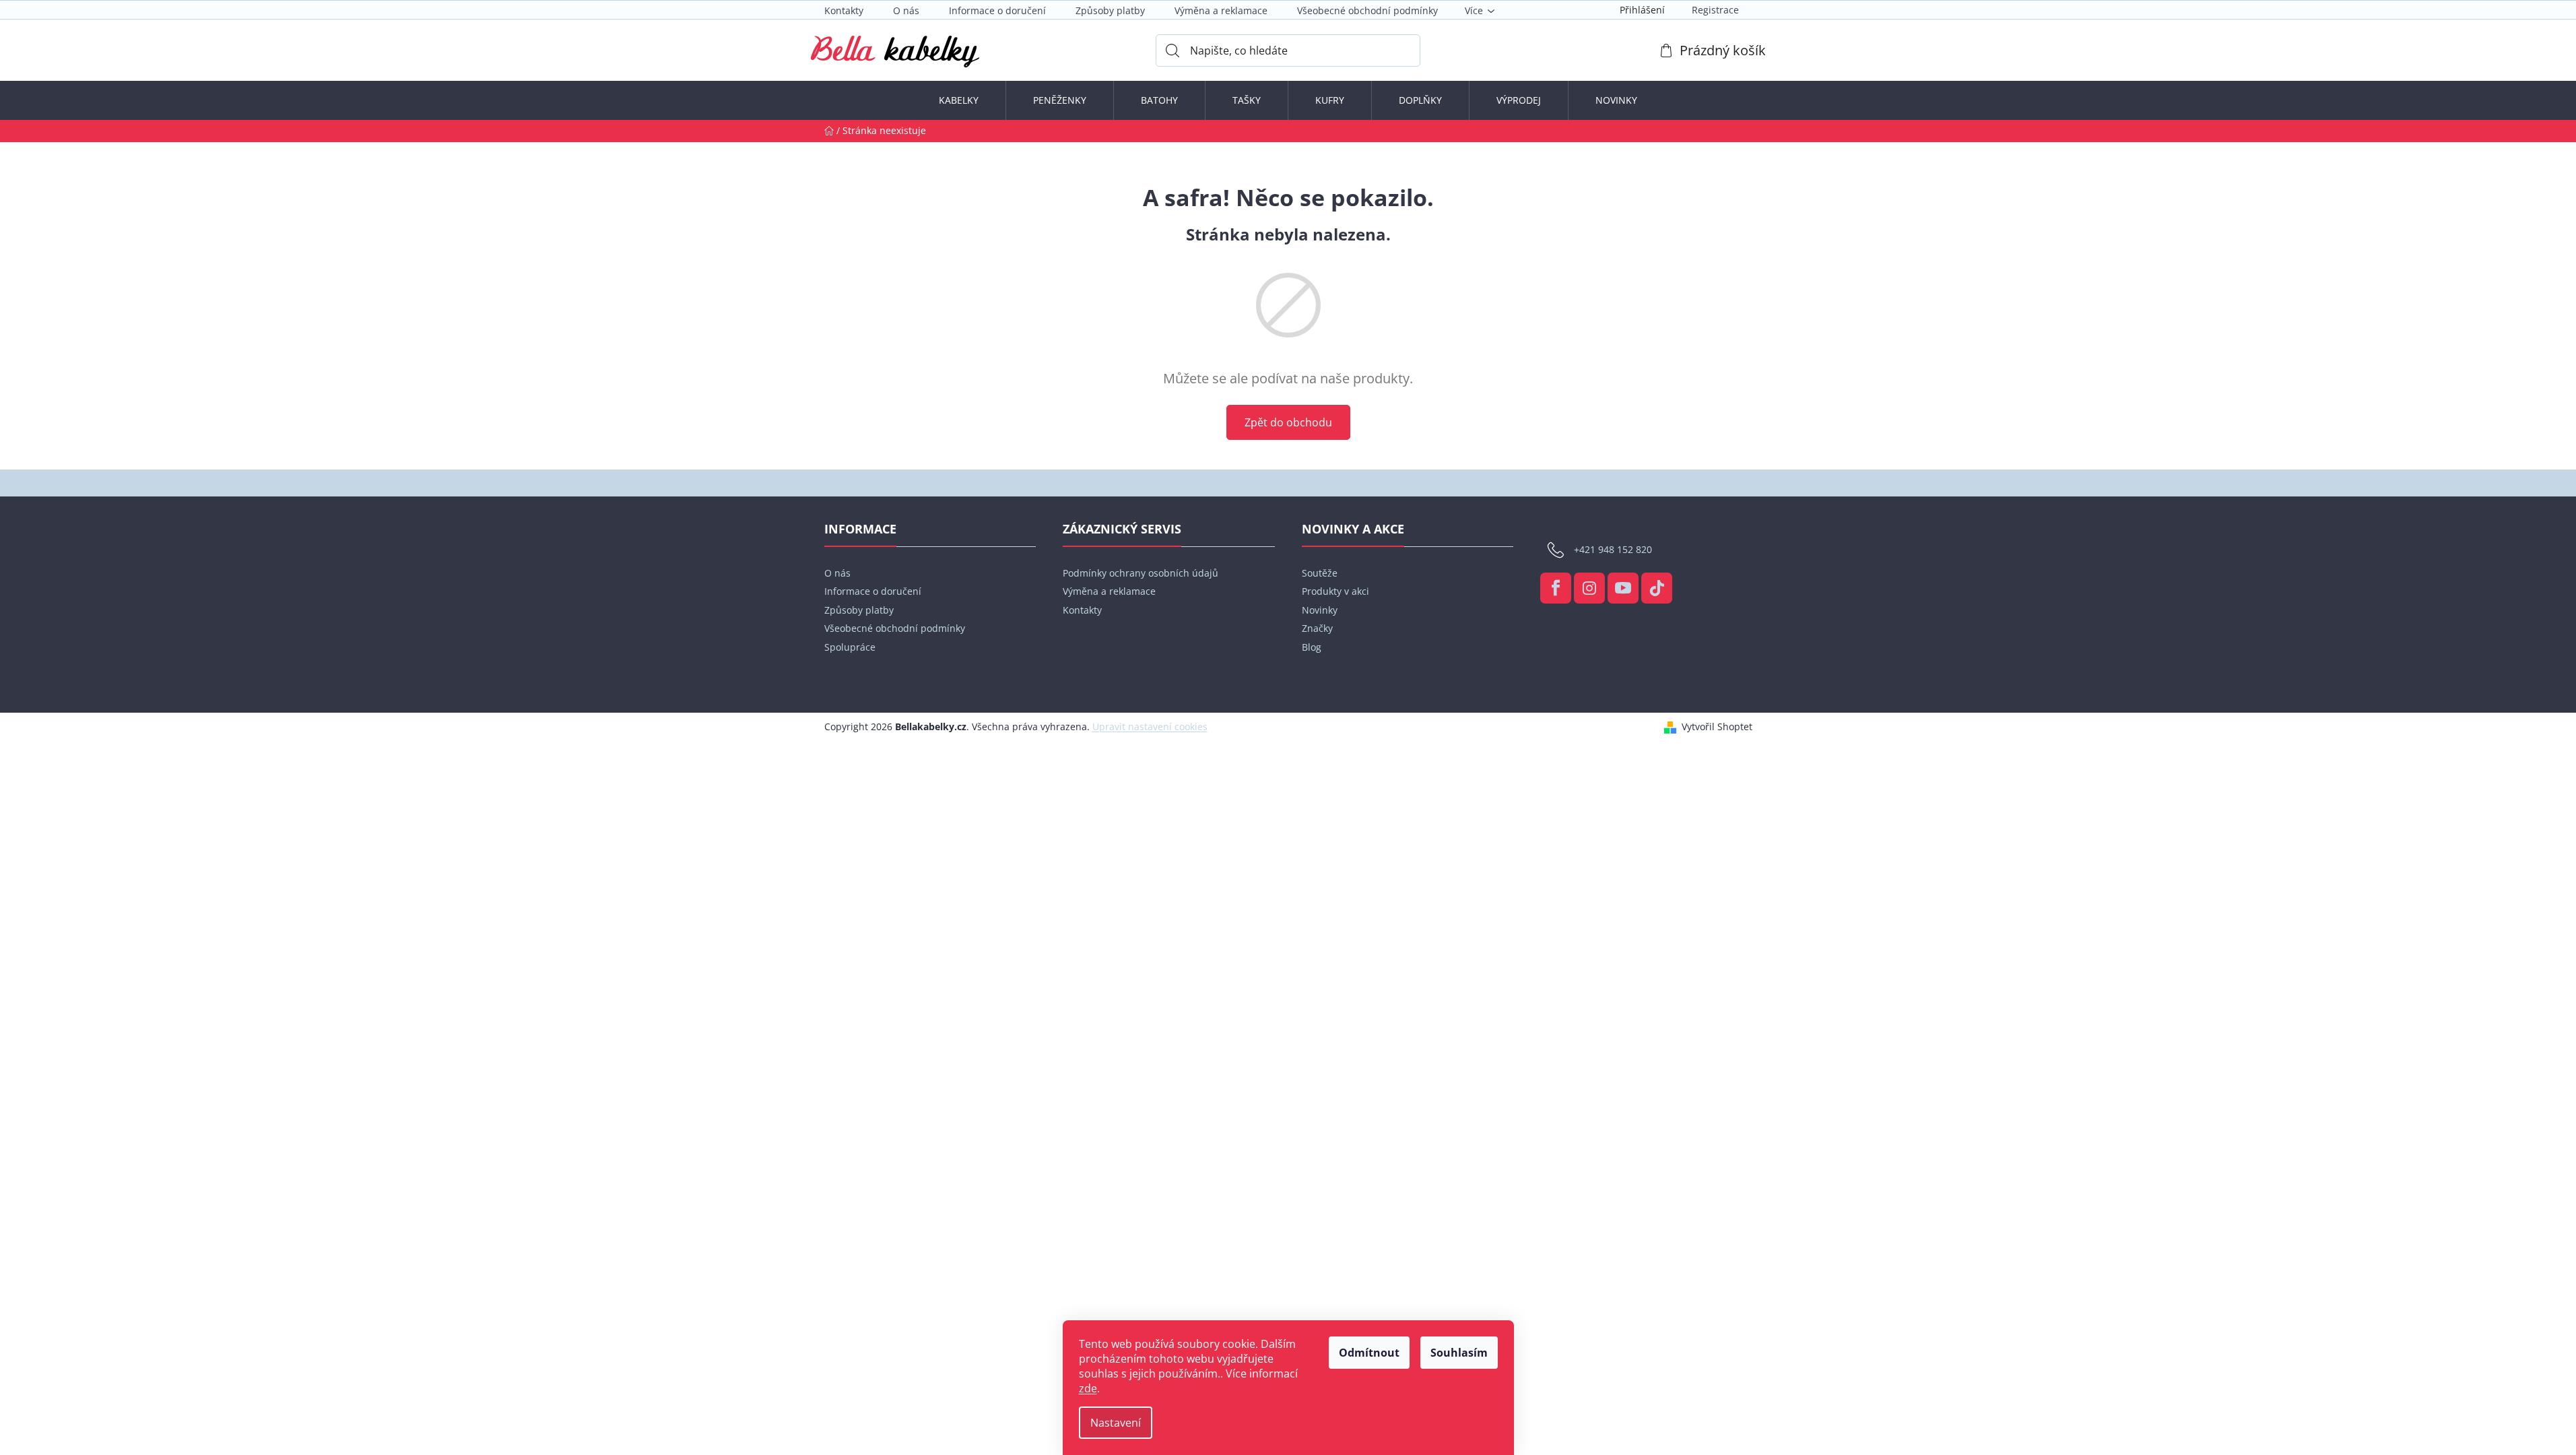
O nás (906, 10)
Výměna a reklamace (1221, 10)
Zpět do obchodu (1288, 422)
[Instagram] (1589, 588)
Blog (1312, 647)
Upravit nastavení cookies (1150, 726)
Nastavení (1116, 1423)
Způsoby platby (1110, 10)
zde (1088, 1388)
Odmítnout (1369, 1353)
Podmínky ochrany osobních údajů (1141, 573)
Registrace (1715, 10)
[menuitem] (959, 100)
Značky (1317, 628)
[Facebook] (1556, 588)
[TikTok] (1657, 588)
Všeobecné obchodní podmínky (1367, 10)
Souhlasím (1459, 1353)
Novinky (1320, 610)
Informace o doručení (997, 10)
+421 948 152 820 (1613, 549)
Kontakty (844, 10)
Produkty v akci (1335, 591)
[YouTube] (1623, 588)
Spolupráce (850, 647)
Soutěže (1320, 573)
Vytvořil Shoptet (1717, 726)
